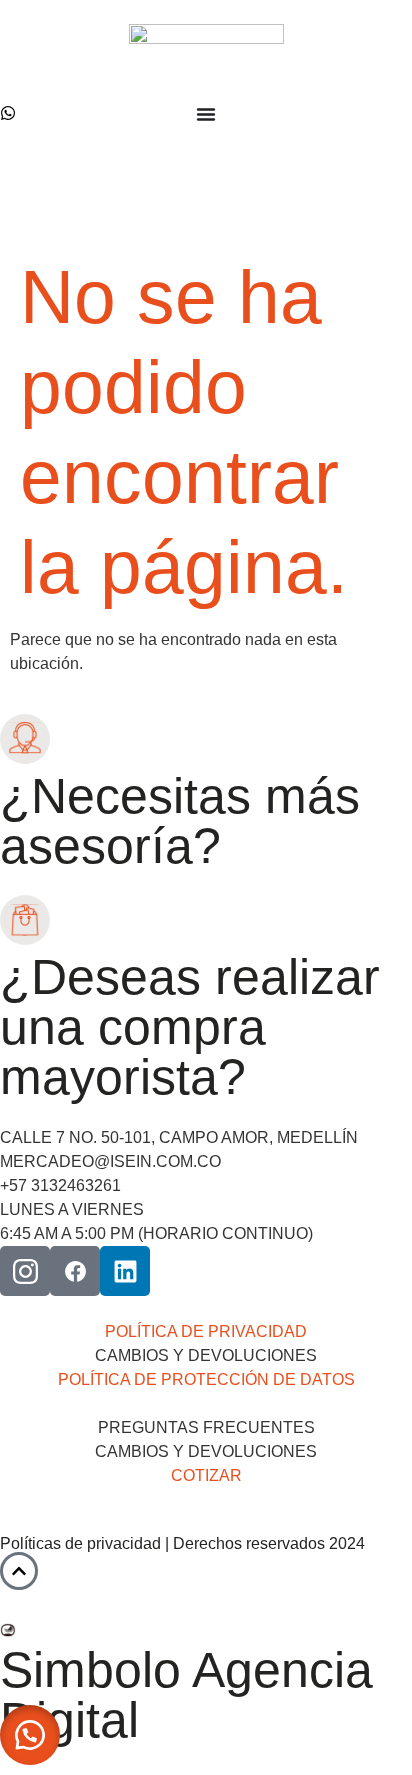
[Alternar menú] (206, 114)
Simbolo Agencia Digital (186, 1695)
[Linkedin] (125, 1271)
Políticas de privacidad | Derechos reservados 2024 (182, 1543)
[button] (30, 1735)
